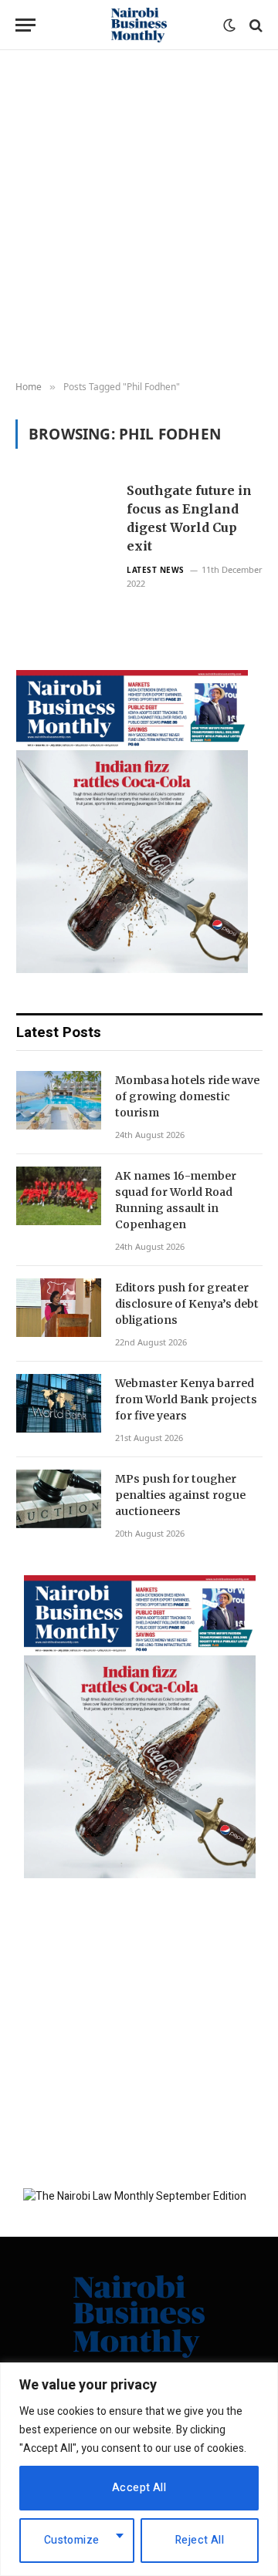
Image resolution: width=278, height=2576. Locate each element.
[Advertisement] (139, 216)
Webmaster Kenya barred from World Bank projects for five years (186, 1399)
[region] (139, 2469)
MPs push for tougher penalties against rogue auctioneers (180, 1495)
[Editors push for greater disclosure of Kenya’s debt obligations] (59, 1308)
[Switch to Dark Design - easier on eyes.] (229, 25)
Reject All (200, 2540)
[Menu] (25, 25)
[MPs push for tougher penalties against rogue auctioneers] (59, 1499)
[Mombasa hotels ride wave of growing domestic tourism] (59, 1100)
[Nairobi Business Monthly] (139, 25)
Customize (72, 2540)
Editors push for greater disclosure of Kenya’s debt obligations (187, 1304)
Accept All (139, 2488)
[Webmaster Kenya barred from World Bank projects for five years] (59, 1403)
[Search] (254, 25)
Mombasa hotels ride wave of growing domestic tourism (187, 1096)
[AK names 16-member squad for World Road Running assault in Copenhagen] (59, 1196)
